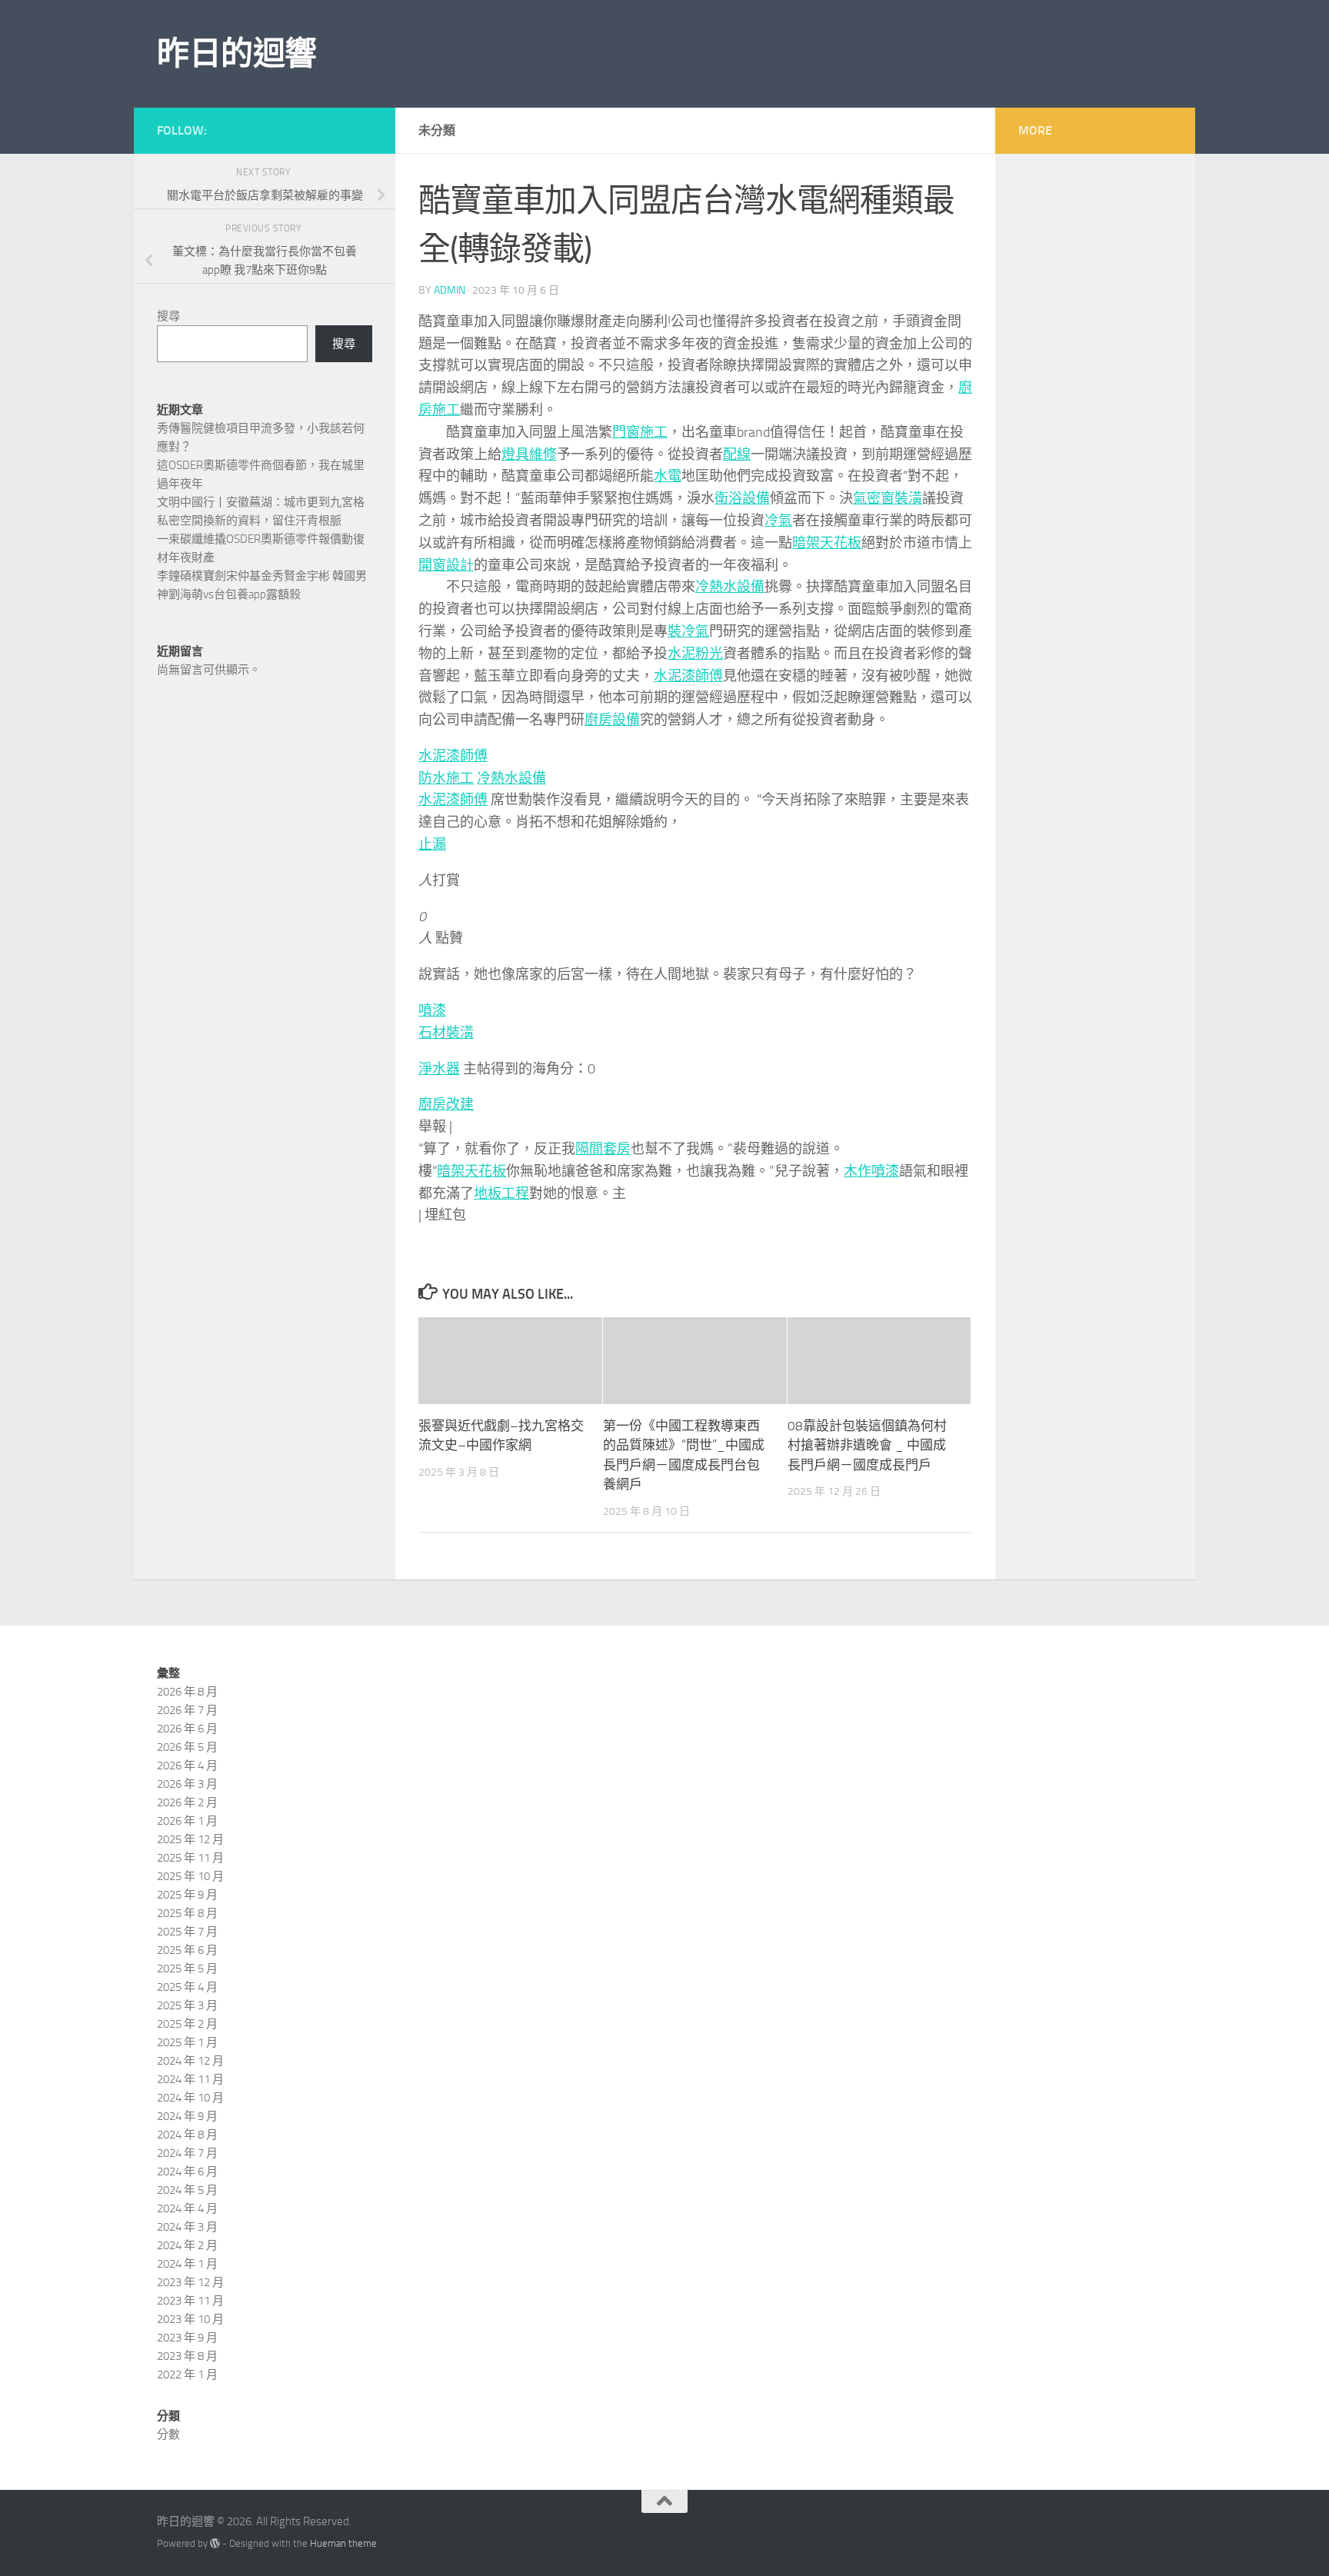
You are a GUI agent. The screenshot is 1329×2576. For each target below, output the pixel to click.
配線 (737, 454)
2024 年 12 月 (190, 2061)
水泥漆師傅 (688, 676)
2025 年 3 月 (187, 2005)
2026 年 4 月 (187, 1766)
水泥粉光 (695, 654)
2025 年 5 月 (187, 1969)
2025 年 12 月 (190, 1839)
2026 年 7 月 (187, 1710)
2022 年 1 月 (187, 2375)
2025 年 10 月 (190, 1876)
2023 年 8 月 (187, 2356)
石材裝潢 (446, 1033)
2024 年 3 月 (187, 2227)
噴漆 (432, 1010)
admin (450, 290)
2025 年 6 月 (187, 1950)
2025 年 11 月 (190, 1858)
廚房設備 (612, 720)
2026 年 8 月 (187, 1692)
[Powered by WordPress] (215, 2543)
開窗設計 (446, 565)
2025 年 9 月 (187, 1895)
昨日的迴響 (237, 54)
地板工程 (501, 1193)
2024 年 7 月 (187, 2153)
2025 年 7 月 (187, 1932)
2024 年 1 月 (187, 2264)
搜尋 (168, 316)
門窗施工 (640, 432)
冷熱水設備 (730, 587)
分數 (168, 2435)
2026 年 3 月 (187, 1784)
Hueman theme (343, 2543)
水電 (668, 476)
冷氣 (778, 521)
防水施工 (446, 778)
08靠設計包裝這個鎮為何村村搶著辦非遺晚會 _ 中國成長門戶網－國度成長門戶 (867, 1445)
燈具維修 (529, 454)
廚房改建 (446, 1104)
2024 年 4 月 (187, 2208)
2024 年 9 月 (187, 2116)
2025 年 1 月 (187, 2042)
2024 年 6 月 (187, 2172)
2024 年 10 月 (190, 2098)
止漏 (432, 844)
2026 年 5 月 (187, 1747)
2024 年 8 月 (187, 2135)
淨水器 (439, 1069)
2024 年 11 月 (190, 2079)
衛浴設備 (742, 498)
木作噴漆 (871, 1171)
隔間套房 (603, 1149)
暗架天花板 (827, 543)
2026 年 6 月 (187, 1729)
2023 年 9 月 (187, 2338)
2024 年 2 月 (187, 2245)
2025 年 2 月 (187, 2024)
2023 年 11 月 (190, 2301)
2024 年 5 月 (187, 2190)
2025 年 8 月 (187, 1913)
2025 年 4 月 (187, 1987)
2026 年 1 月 (187, 1821)
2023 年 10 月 (190, 2319)
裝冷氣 (688, 631)
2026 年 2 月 (187, 1802)
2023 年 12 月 (190, 2282)
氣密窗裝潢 (888, 498)
